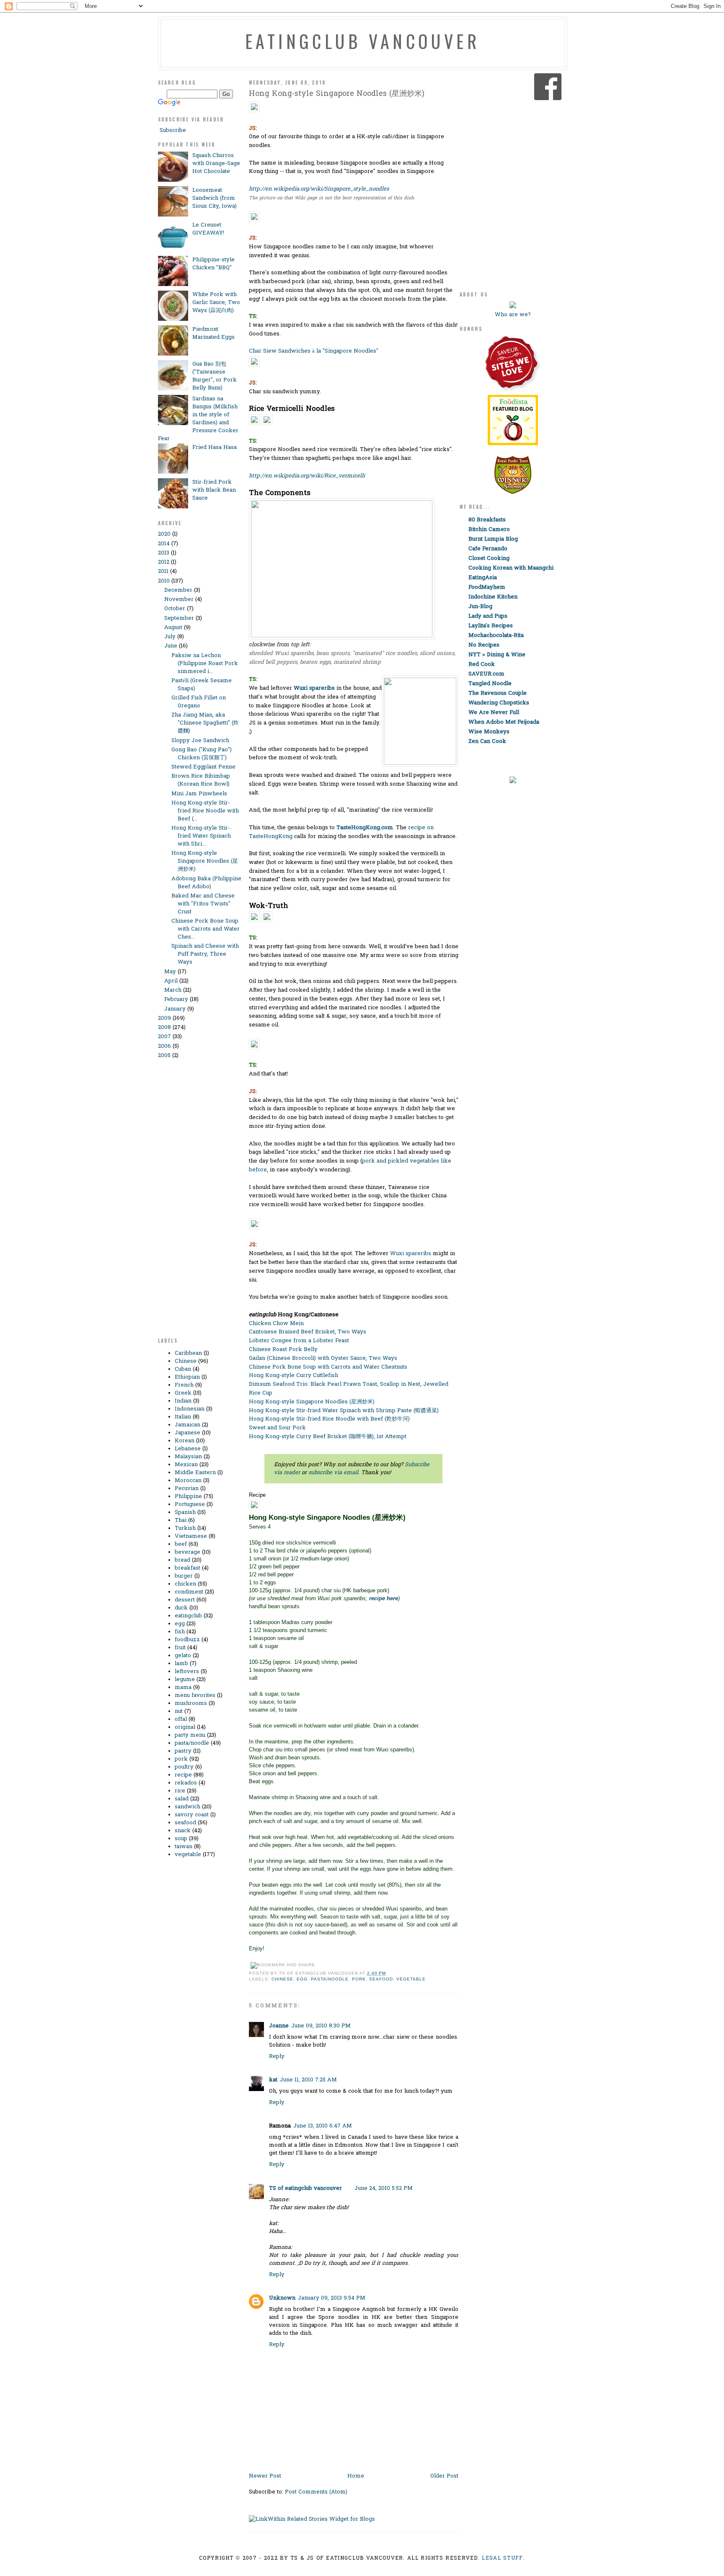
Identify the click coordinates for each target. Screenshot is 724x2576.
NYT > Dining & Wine (497, 655)
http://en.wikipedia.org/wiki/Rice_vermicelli (307, 476)
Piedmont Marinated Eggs (213, 333)
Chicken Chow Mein (276, 1324)
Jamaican (187, 1425)
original (185, 1727)
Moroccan (188, 1481)
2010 (164, 581)
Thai (181, 1520)
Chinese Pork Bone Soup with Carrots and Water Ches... (206, 929)
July (170, 637)
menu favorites (195, 1695)
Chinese (186, 1361)
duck (181, 1608)
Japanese (187, 1433)
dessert (185, 1600)
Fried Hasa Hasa (215, 447)
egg (180, 1624)
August (173, 628)
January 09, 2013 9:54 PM (332, 2298)
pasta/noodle (192, 1743)
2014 (164, 544)
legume (185, 1680)
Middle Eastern (195, 1473)
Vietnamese (191, 1536)
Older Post (444, 2476)
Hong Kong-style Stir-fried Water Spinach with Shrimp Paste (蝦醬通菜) (344, 1411)
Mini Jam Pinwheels (199, 794)
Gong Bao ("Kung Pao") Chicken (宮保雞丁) (202, 754)
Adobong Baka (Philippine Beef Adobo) (206, 883)
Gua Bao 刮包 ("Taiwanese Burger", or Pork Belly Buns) (215, 376)
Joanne (279, 2026)
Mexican (186, 1465)
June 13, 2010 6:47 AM (323, 2126)
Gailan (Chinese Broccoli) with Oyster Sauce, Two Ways (323, 1358)
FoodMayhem (487, 587)
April (171, 981)
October (175, 609)
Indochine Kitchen (493, 597)
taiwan (184, 1847)
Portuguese (190, 1505)
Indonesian (190, 1409)
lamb (181, 1664)
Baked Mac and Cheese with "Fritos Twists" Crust (203, 904)
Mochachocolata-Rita (496, 636)
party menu (190, 1735)
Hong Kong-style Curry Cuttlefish (293, 1376)
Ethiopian (187, 1377)
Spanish (185, 1512)
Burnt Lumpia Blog (493, 539)
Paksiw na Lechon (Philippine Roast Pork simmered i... (205, 664)
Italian (183, 1417)
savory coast (192, 1815)
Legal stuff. (503, 2558)
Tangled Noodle (490, 684)
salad (182, 1799)
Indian (183, 1401)
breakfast (187, 1568)
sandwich (187, 1807)
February (176, 999)
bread (182, 1560)
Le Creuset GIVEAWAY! (208, 229)
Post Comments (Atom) (316, 2492)
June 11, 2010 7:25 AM (308, 2080)
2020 (164, 534)
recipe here (384, 1598)
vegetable (188, 1855)
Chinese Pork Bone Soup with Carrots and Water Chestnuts (328, 1367)
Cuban (183, 1369)
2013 (164, 553)
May (170, 972)
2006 (164, 1046)
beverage (187, 1552)
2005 (164, 1056)
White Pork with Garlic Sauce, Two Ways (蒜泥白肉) (216, 303)
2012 (164, 562)
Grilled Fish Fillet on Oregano (199, 702)
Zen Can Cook (487, 741)
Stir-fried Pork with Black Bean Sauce (214, 490)
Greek (183, 1393)
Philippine (188, 1497)
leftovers (187, 1672)
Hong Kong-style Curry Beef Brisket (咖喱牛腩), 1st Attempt (328, 1437)
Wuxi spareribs (411, 1254)
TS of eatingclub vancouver (305, 2188)
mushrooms (191, 1703)
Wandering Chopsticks (499, 703)
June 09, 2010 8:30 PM (321, 2026)
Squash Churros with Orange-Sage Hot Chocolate (216, 164)
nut (179, 1711)
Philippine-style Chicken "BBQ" (213, 264)
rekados (186, 1783)
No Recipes (484, 645)
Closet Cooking (489, 558)
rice (180, 1791)
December (178, 590)
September (179, 618)
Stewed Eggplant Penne (203, 767)
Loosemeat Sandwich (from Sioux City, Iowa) (215, 198)
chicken (185, 1584)
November (179, 600)
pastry (183, 1751)
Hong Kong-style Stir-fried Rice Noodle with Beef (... (205, 811)
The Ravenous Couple (498, 693)
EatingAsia (483, 578)
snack (183, 1831)
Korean (185, 1441)
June (171, 646)
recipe (183, 1775)
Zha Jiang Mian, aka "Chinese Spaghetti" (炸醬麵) (205, 723)
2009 (164, 1018)
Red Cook (482, 664)
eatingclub (188, 1616)
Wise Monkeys (489, 732)
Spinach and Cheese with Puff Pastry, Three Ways (205, 954)
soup (181, 1839)
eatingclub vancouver (362, 41)
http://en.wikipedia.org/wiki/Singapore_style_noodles (319, 189)
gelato (183, 1656)
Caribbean (188, 1353)
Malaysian (188, 1457)
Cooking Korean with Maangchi (511, 568)
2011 (163, 571)
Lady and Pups (488, 616)
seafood (185, 1823)
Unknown (282, 2298)
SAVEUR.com (486, 674)
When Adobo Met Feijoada (504, 722)
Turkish (185, 1528)
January (175, 1009)
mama (183, 1688)
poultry (184, 1767)
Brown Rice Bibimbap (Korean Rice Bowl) (201, 780)
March (173, 990)
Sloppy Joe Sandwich (200, 741)
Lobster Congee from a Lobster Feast (299, 1341)
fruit (180, 1648)
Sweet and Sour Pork (277, 1428)
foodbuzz (187, 1640)
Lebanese (188, 1449)
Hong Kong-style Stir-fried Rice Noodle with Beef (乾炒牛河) (329, 1419)
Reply (277, 2056)
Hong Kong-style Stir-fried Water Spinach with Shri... (201, 836)
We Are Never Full (494, 713)
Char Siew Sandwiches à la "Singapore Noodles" (314, 351)
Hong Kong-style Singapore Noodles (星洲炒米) (205, 861)
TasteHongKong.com (365, 828)
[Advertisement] (191, 1202)
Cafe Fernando (488, 549)
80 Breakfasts (487, 520)
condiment (189, 1592)
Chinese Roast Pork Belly (283, 1350)
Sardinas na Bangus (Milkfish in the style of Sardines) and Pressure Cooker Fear (198, 419)
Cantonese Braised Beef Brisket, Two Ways (308, 1332)
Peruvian (187, 1489)
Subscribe (172, 130)
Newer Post (265, 2476)
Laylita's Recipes (491, 626)
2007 (164, 1037)
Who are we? (513, 315)
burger (184, 1576)
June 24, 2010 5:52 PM (384, 2188)
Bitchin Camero (489, 530)
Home (356, 2476)
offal (181, 1719)
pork (181, 1759)
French (184, 1385)
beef (181, 1544)
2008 (164, 1028)
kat (273, 2080)
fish (180, 1632)
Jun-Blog (480, 607)
